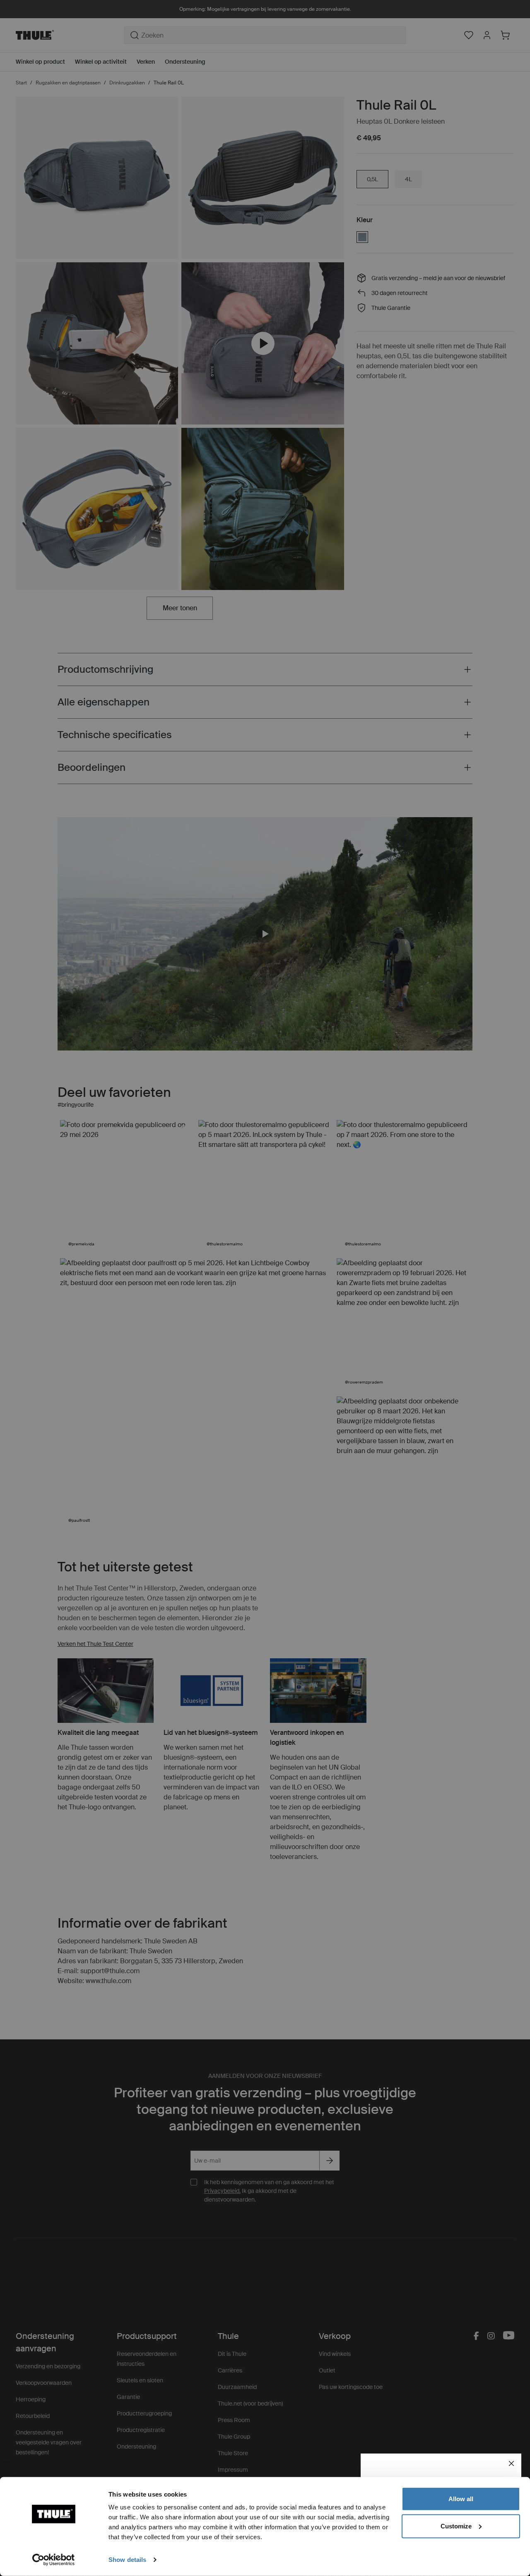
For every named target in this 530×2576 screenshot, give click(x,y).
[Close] (511, 2463)
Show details (127, 2560)
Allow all (461, 2499)
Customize (456, 2526)
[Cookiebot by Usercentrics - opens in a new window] (54, 2560)
